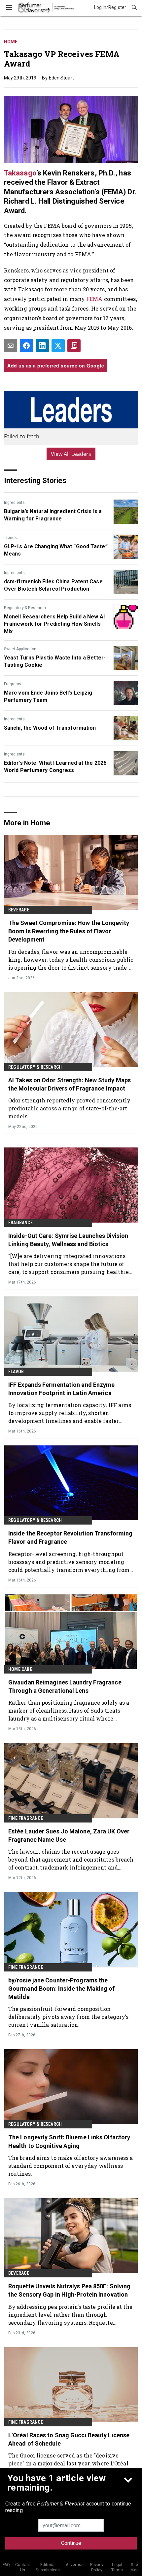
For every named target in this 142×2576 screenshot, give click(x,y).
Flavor (16, 1372)
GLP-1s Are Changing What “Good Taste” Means (56, 550)
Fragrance (13, 684)
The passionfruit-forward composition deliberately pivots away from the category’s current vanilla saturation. (68, 2017)
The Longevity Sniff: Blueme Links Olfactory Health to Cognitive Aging (69, 2141)
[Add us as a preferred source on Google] (74, 346)
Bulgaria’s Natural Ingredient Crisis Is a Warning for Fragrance (53, 515)
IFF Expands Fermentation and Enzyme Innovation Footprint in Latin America (62, 1389)
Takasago (20, 173)
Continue (71, 2543)
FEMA (94, 299)
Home (11, 42)
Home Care (20, 1669)
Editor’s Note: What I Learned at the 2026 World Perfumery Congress (55, 767)
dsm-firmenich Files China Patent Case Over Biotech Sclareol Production (53, 585)
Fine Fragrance (26, 1818)
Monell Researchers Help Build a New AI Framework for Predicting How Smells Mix (54, 624)
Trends (10, 538)
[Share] (26, 346)
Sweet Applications (21, 649)
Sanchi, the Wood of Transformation (50, 728)
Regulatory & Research (25, 608)
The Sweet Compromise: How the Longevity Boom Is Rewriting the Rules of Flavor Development (69, 931)
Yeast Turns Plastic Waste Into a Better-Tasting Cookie (55, 661)
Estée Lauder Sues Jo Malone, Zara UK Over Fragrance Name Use (69, 1835)
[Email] (11, 346)
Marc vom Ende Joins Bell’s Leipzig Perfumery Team (48, 696)
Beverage (19, 910)
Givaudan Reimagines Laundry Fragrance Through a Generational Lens (65, 1686)
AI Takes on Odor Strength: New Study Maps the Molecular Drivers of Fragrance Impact (70, 1084)
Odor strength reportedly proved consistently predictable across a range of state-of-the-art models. (69, 1108)
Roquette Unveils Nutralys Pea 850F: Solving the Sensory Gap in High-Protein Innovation (69, 2290)
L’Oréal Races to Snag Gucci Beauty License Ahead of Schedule (69, 2439)
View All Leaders (71, 454)
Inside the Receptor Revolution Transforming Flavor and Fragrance (70, 1537)
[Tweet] (58, 346)
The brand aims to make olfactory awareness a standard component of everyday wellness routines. (71, 2166)
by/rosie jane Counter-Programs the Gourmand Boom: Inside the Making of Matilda (62, 1989)
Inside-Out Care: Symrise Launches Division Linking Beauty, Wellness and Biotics (68, 1240)
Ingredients (14, 503)
